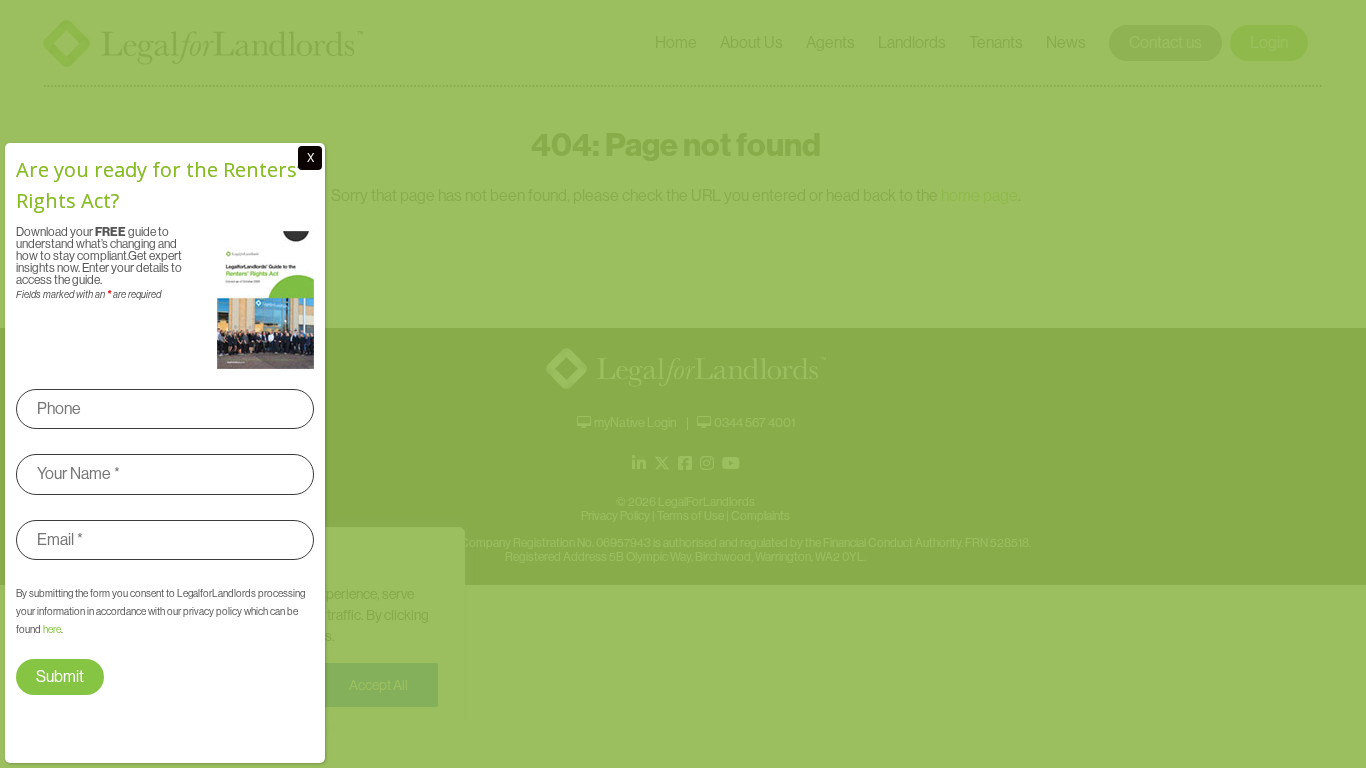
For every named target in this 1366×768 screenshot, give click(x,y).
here (52, 629)
